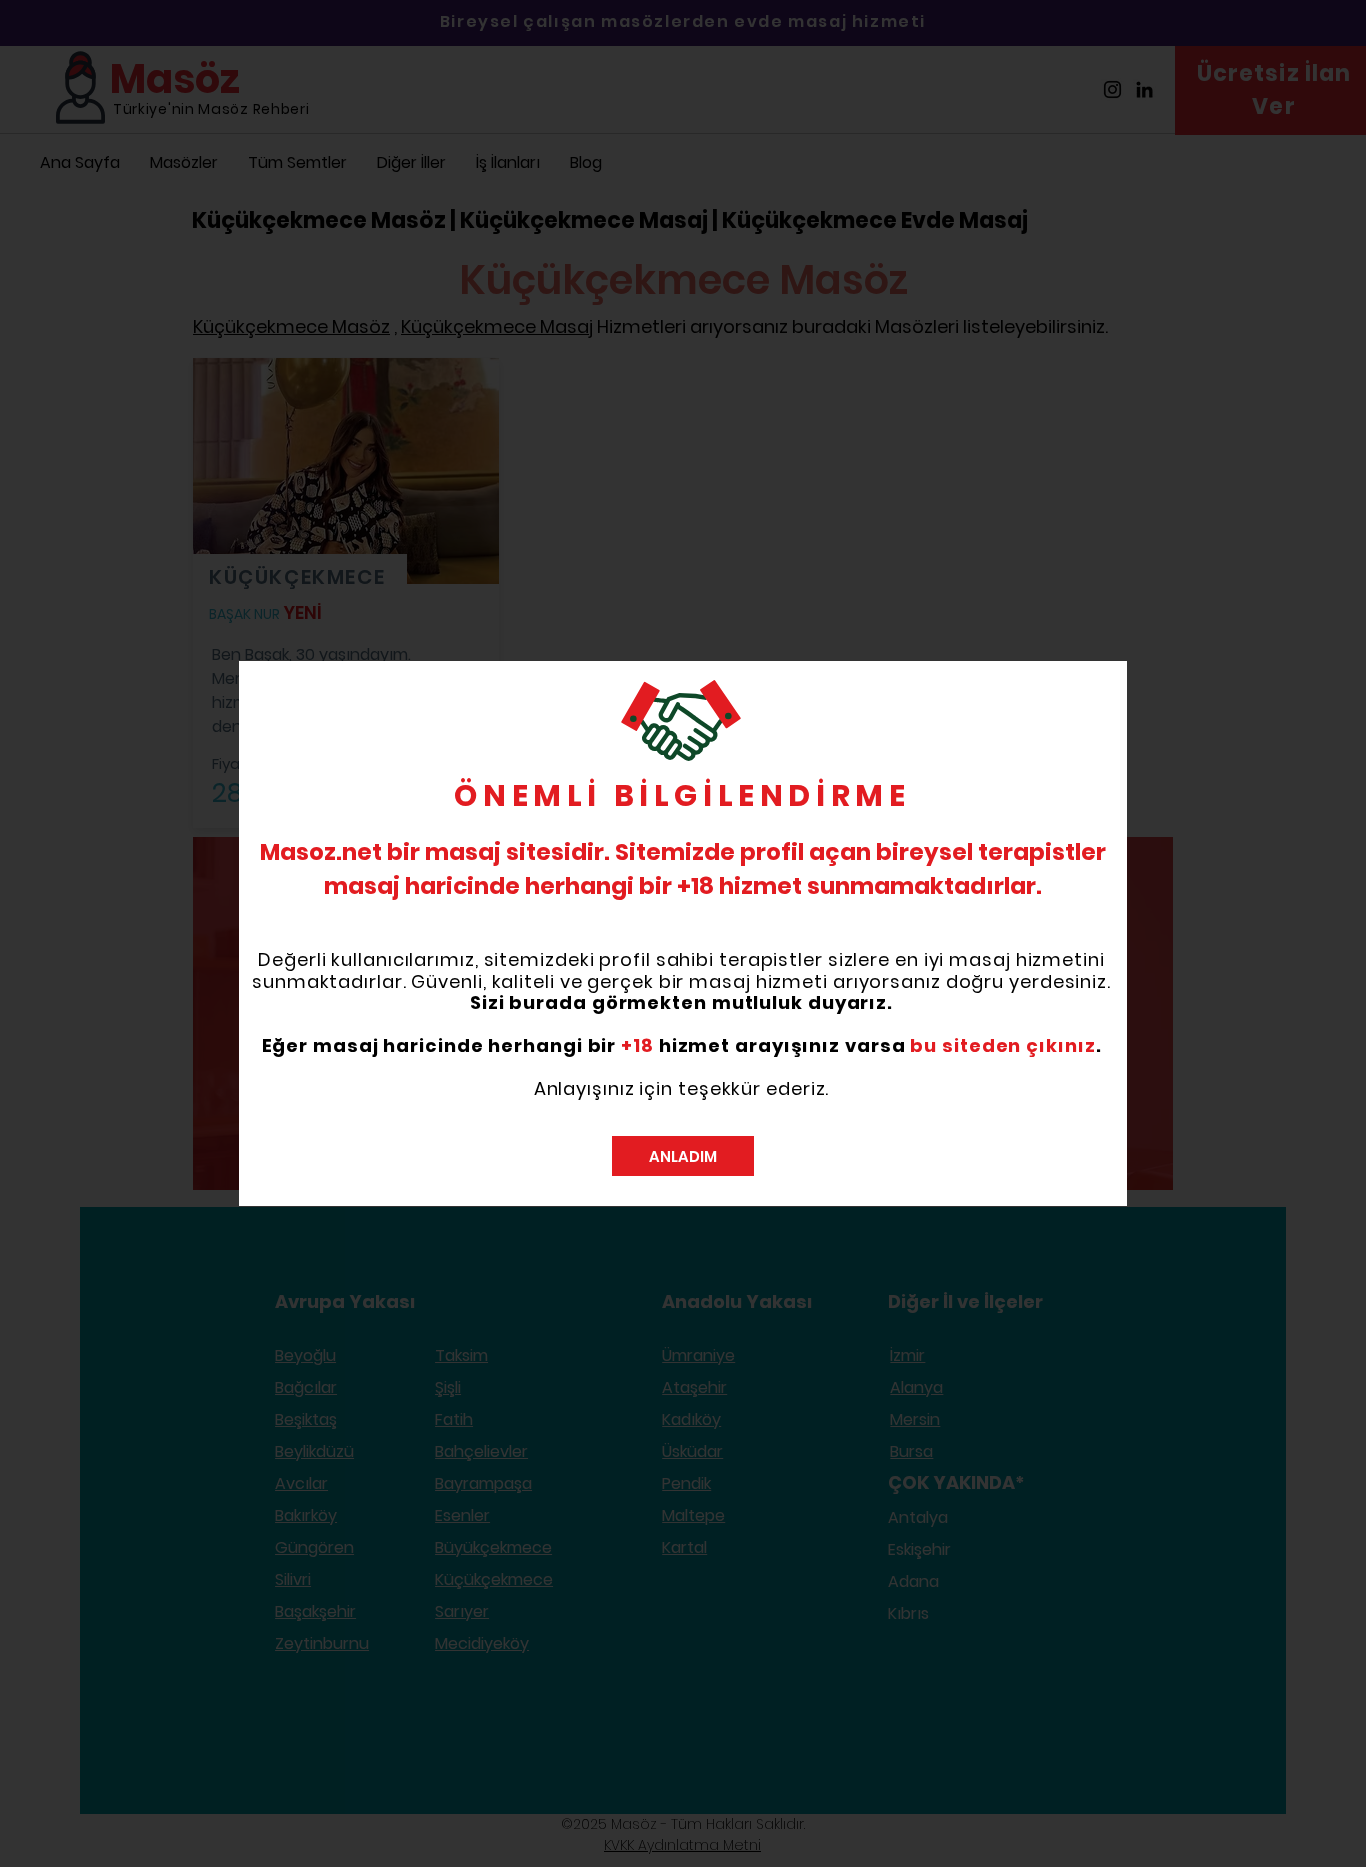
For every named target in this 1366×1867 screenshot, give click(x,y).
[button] (683, 1156)
